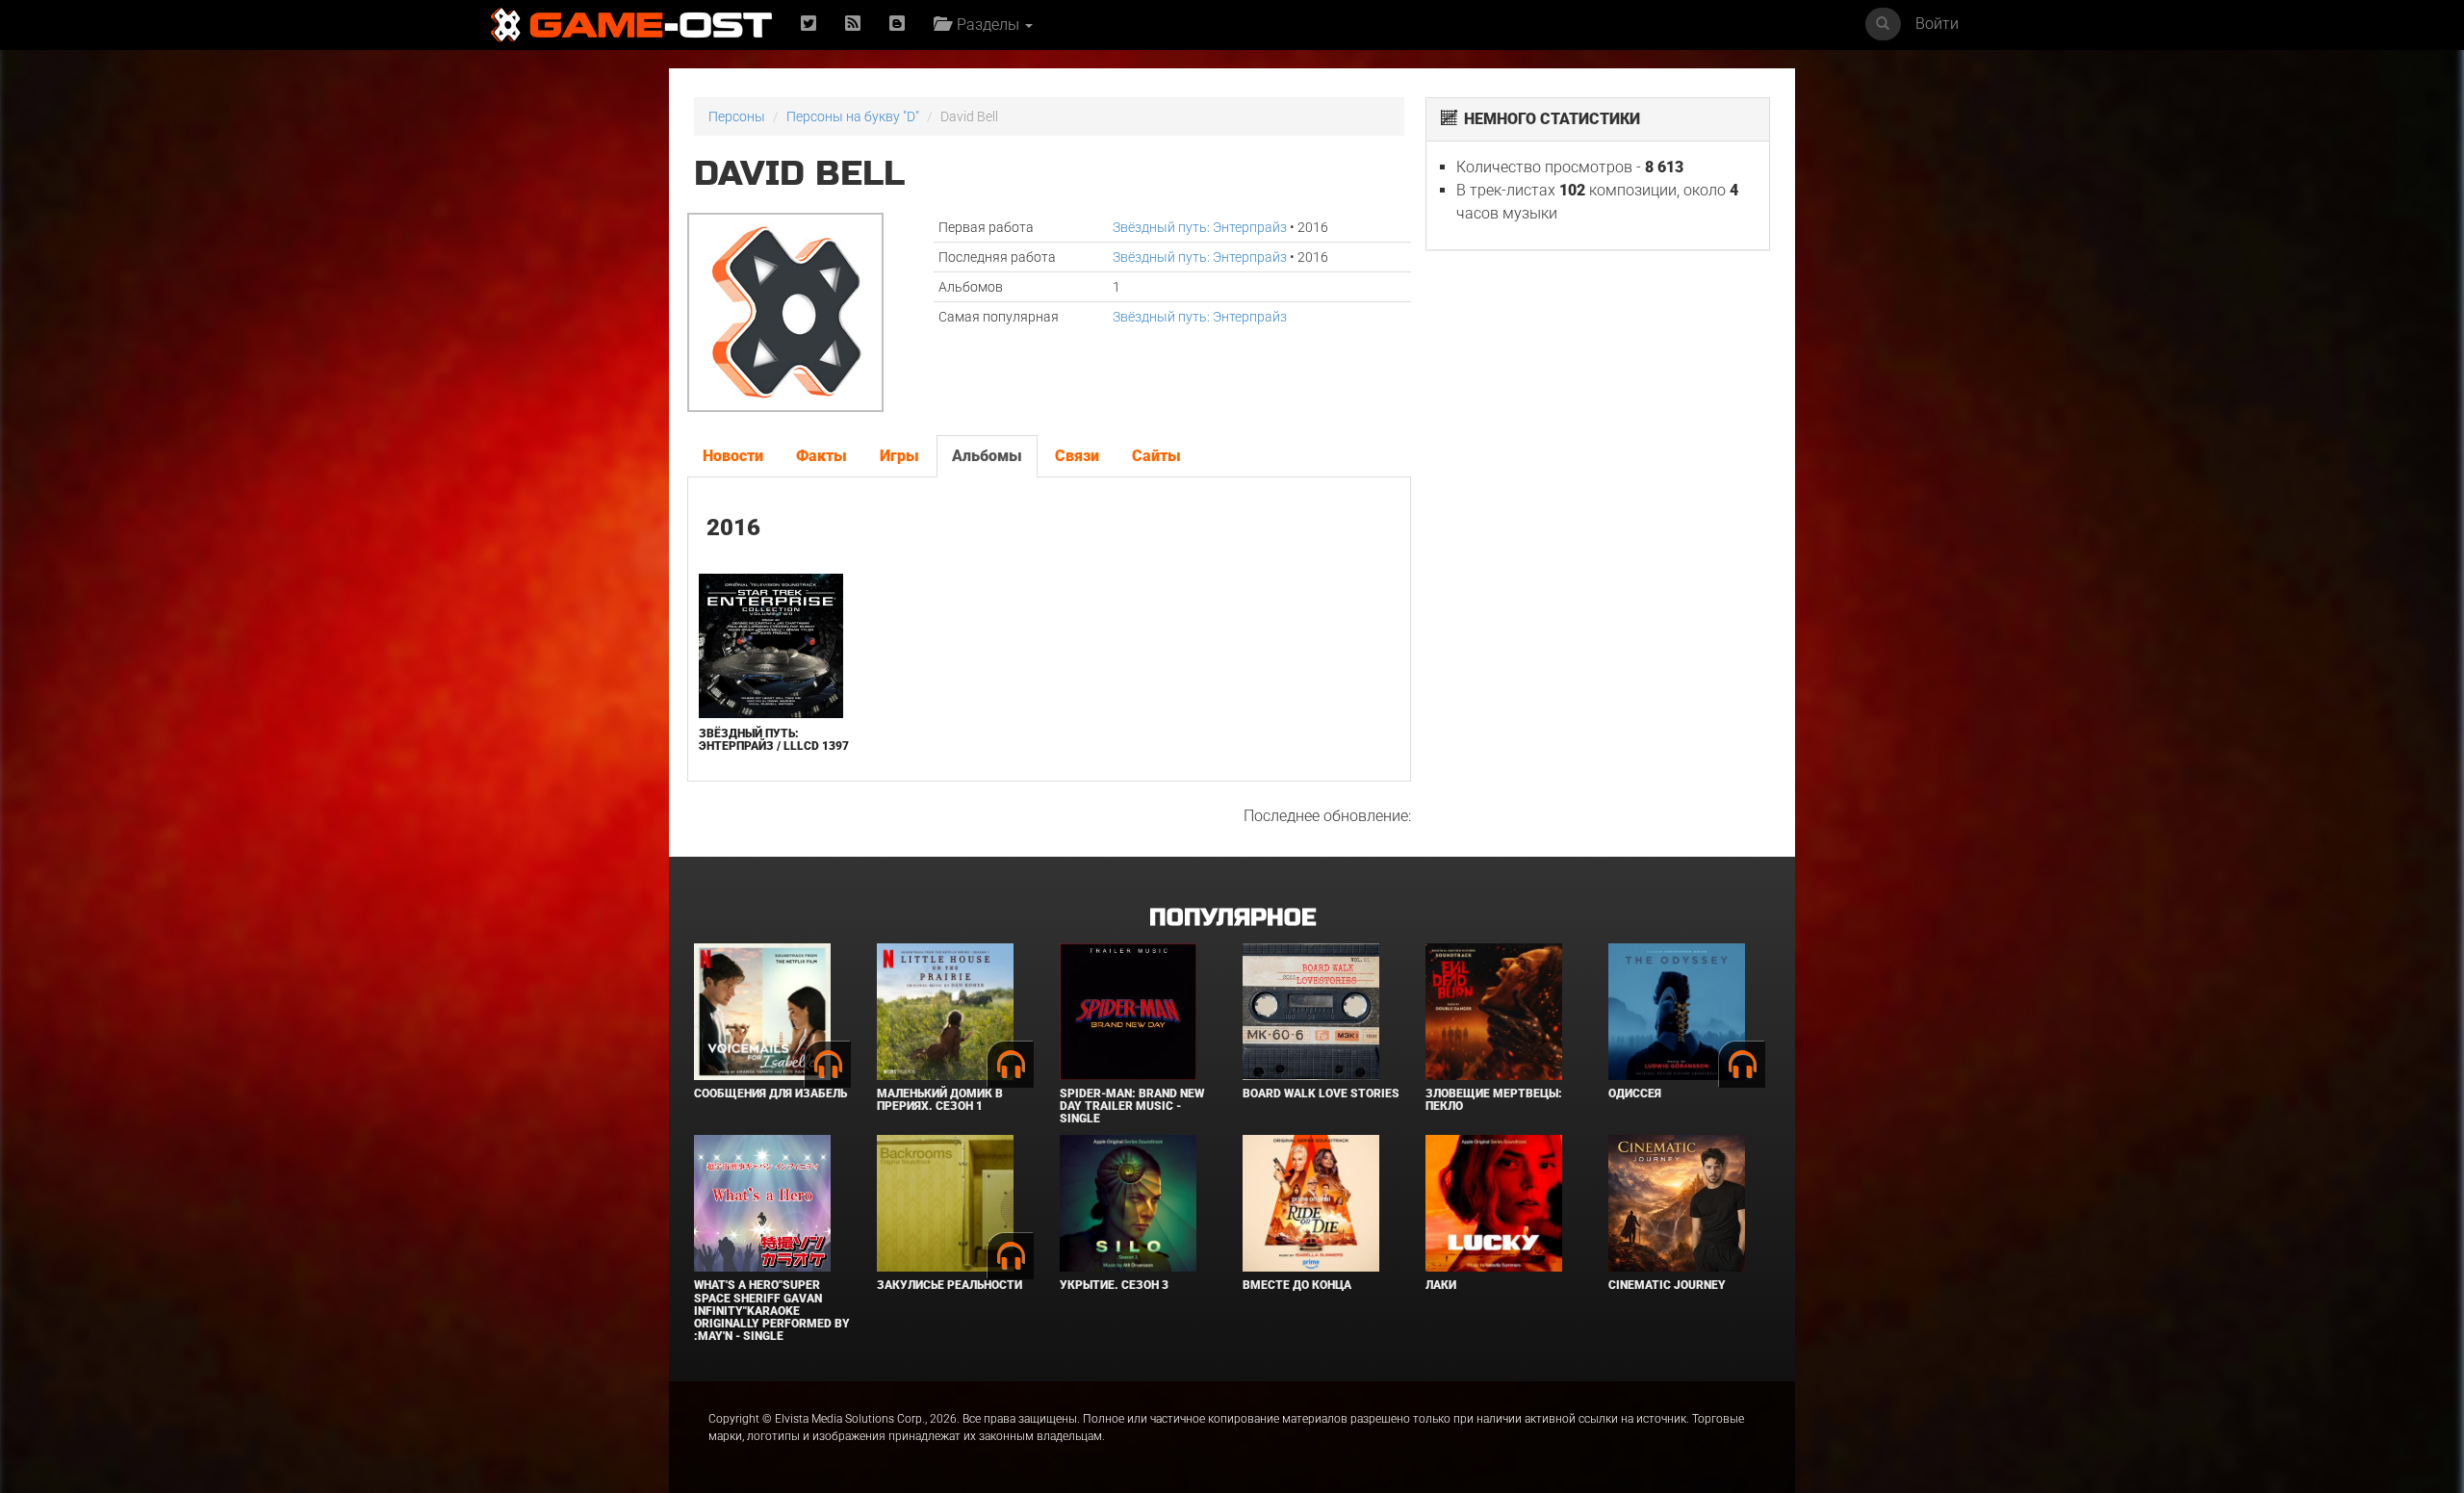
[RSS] (853, 25)
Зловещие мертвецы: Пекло (1494, 1100)
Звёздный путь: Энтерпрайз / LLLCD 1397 (774, 740)
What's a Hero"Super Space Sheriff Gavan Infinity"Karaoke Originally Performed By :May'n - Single (772, 1311)
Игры (899, 456)
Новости (733, 456)
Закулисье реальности (950, 1285)
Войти (1937, 24)
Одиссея (1635, 1094)
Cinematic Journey (1667, 1285)
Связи (1077, 456)
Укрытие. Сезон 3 (1114, 1285)
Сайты (1156, 456)
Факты (821, 456)
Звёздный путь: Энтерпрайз (1200, 227)
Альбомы (987, 456)
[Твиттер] (808, 25)
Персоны (737, 116)
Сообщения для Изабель (770, 1094)
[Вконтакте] (897, 25)
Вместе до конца (1297, 1285)
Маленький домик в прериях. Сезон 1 (940, 1100)
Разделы (986, 25)
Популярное (1232, 918)
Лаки (1441, 1285)
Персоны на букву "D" (853, 116)
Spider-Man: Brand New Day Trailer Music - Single (1132, 1106)
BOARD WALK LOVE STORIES (1321, 1094)
